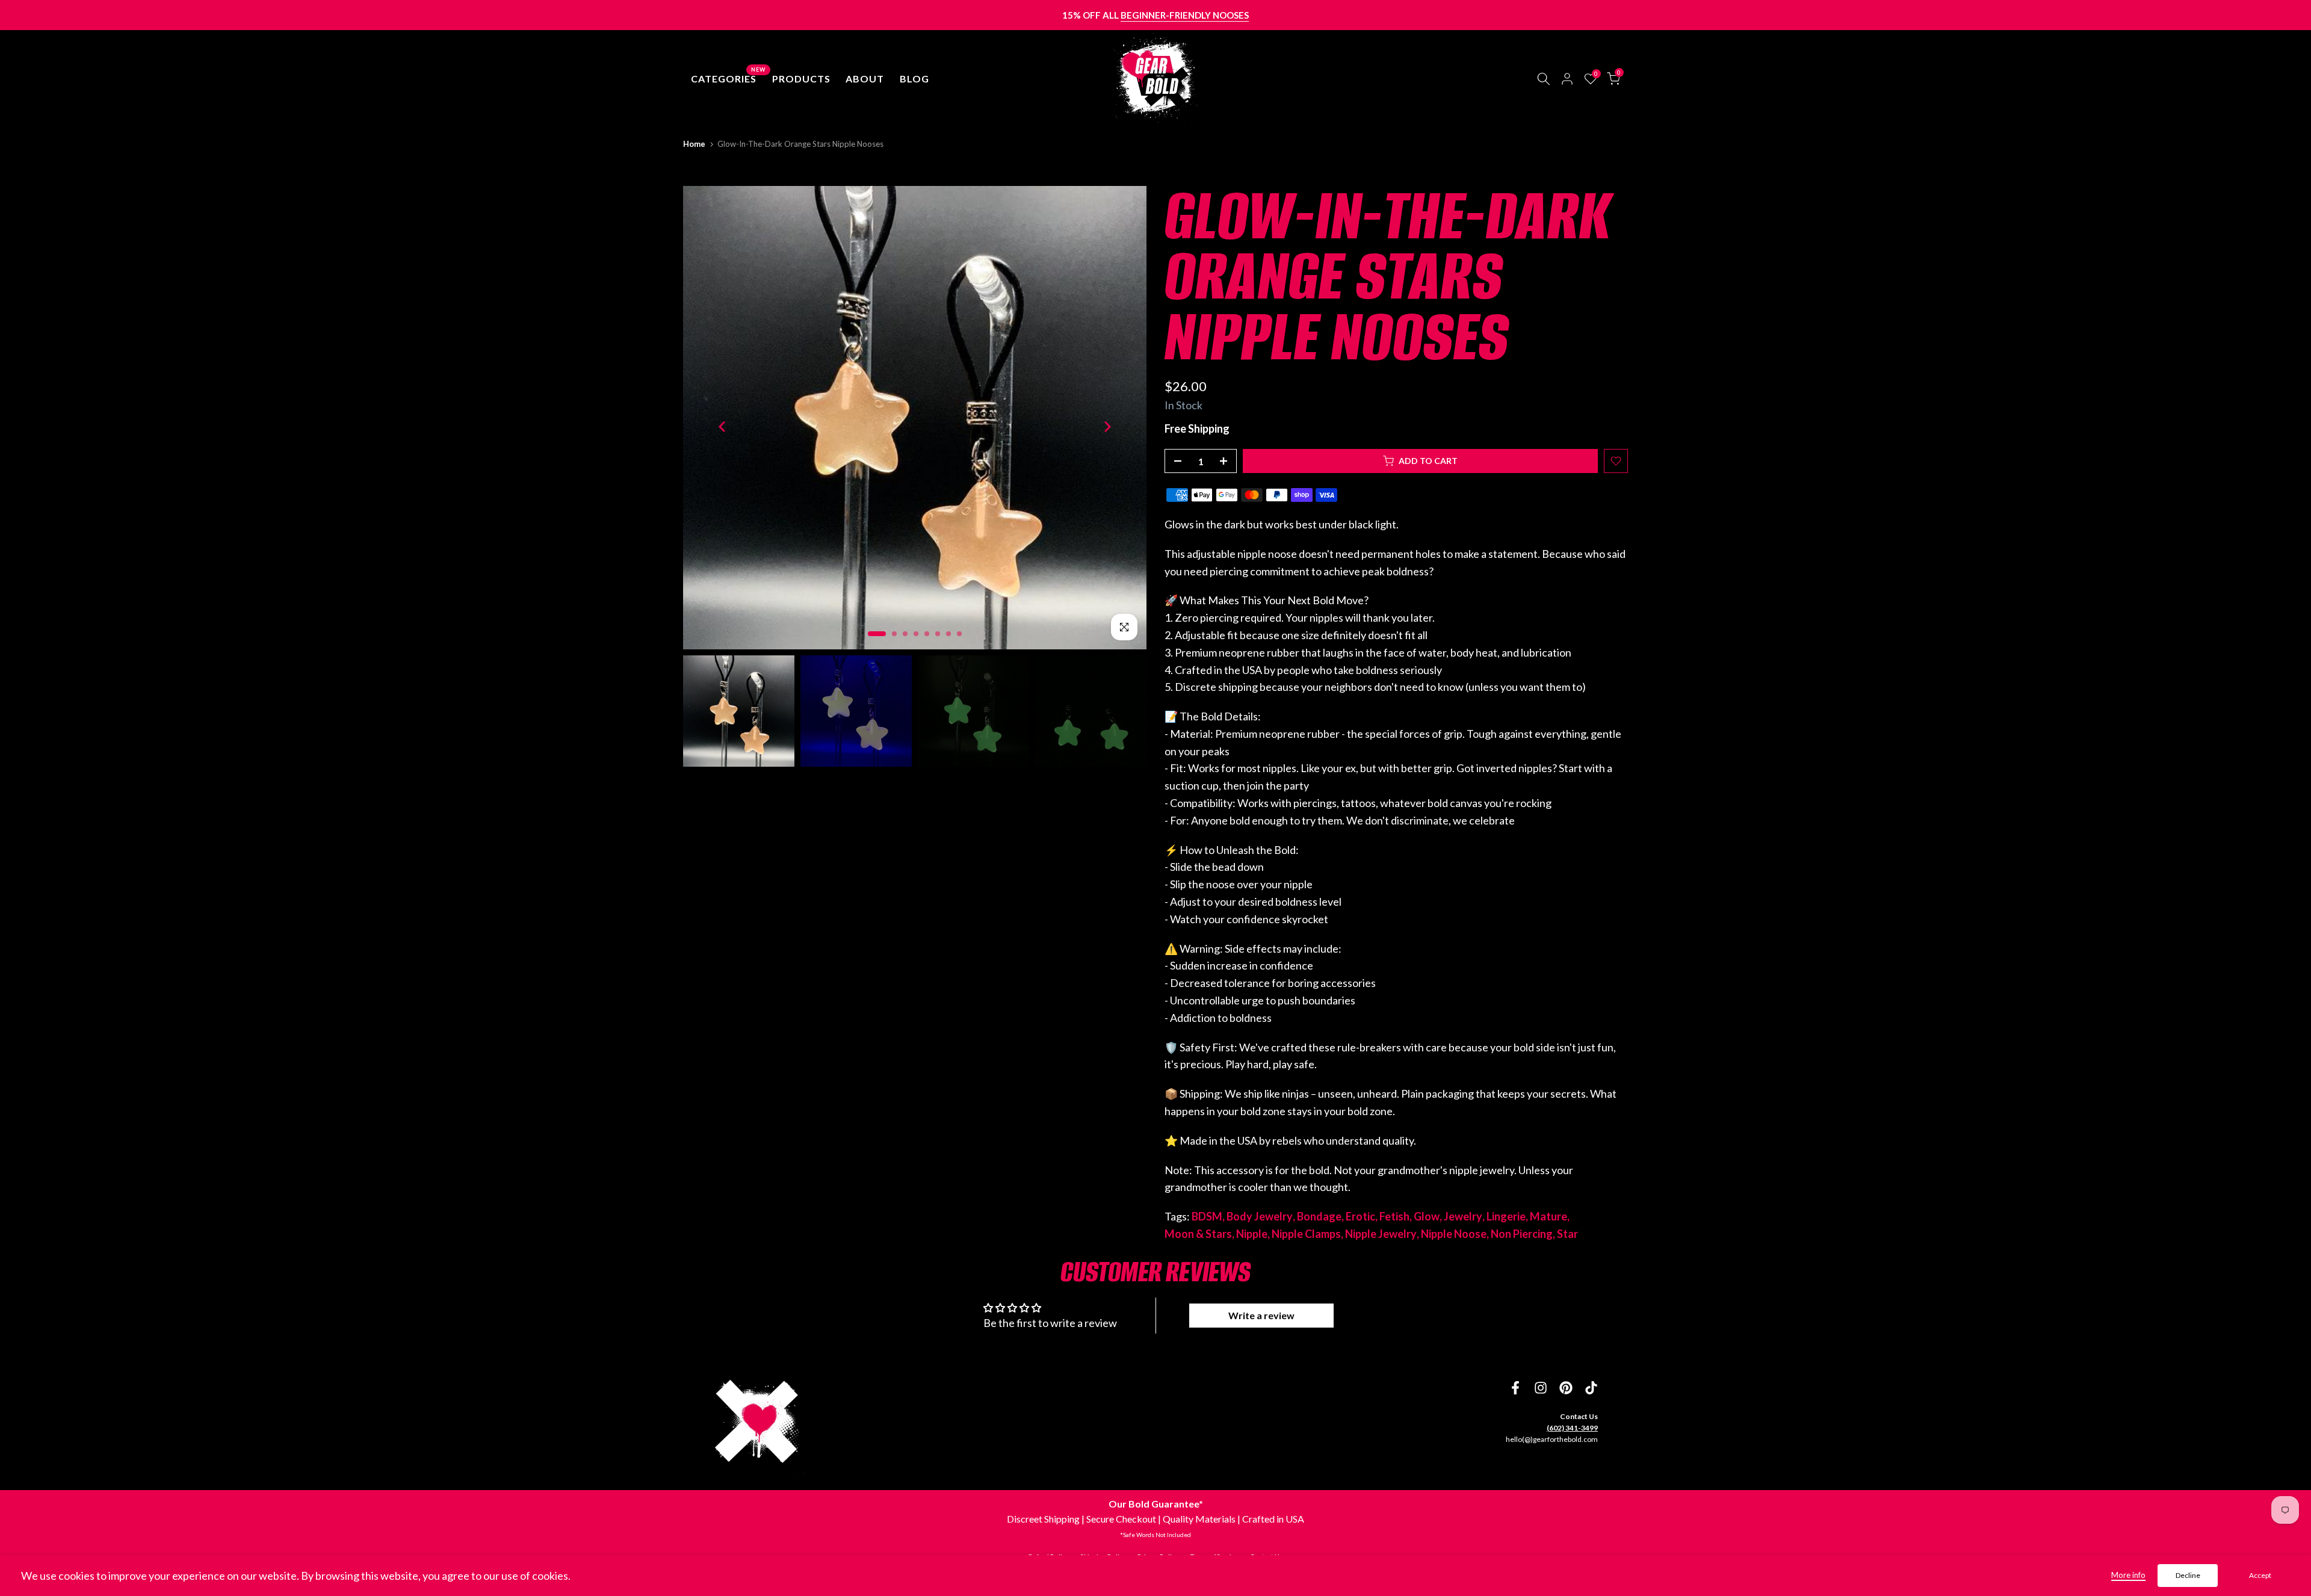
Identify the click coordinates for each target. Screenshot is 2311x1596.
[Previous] (723, 426)
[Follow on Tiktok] (1591, 1388)
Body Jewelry (1260, 1216)
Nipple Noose (1454, 1234)
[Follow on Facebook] (1515, 1388)
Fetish (1394, 1216)
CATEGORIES (728, 78)
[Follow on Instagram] (1541, 1388)
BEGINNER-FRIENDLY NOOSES (1185, 15)
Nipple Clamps (1306, 1234)
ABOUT (865, 79)
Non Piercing (1522, 1234)
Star (1567, 1234)
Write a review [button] (1261, 1315)
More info (2128, 1575)
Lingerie (1506, 1216)
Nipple (1252, 1234)
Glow (1427, 1216)
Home (694, 144)
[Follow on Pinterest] (1566, 1388)
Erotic (1360, 1216)
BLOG (914, 79)
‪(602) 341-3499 (1572, 1428)
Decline (2188, 1575)
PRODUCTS (801, 79)
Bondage (1319, 1216)
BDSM (1207, 1216)
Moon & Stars (1198, 1234)
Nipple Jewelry (1381, 1234)
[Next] (1106, 426)
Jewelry (1463, 1216)
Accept (2260, 1575)
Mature (1548, 1216)
